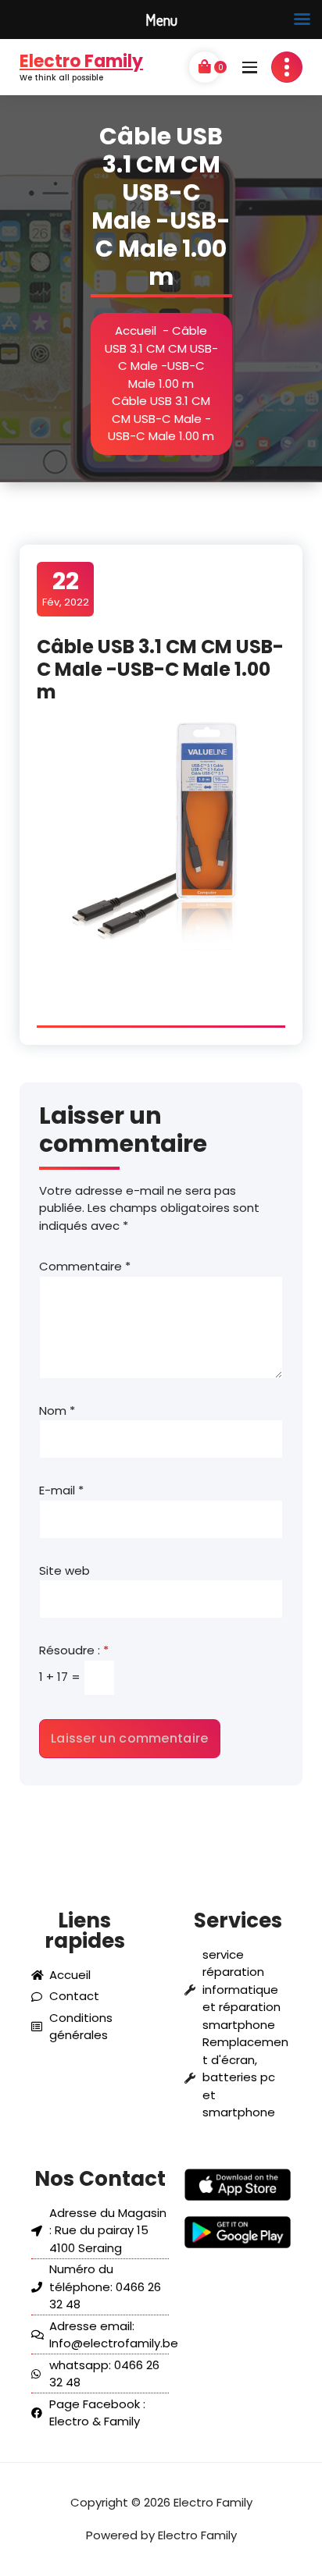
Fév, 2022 (66, 588)
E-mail (61, 1490)
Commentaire (85, 1266)
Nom (57, 1411)
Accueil (136, 330)
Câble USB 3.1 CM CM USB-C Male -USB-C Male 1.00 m (161, 357)
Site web (64, 1570)
